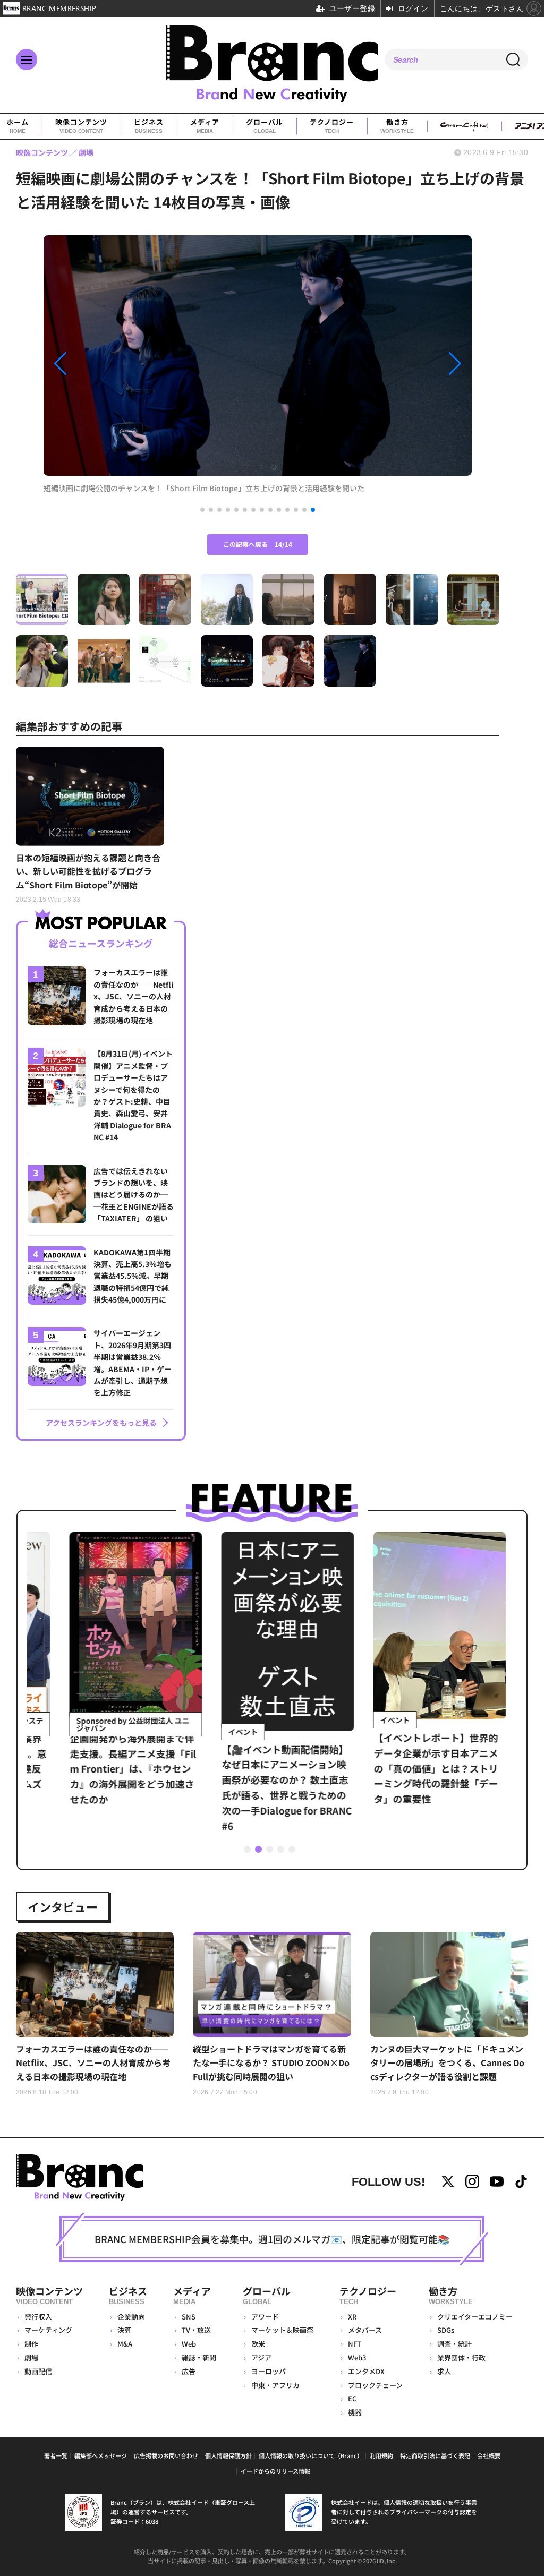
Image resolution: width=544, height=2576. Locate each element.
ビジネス (149, 126)
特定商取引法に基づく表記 (435, 2455)
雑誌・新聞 (199, 2357)
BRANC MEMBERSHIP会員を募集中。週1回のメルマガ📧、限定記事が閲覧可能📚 (272, 2239)
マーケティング (48, 2330)
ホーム (18, 126)
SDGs (446, 2330)
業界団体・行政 (461, 2357)
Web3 (357, 2357)
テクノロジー (332, 126)
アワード (265, 2317)
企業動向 (131, 2317)
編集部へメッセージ (101, 2455)
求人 (444, 2371)
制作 (31, 2344)
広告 (189, 2371)
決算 (124, 2330)
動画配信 (38, 2371)
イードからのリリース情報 (275, 2471)
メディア (205, 126)
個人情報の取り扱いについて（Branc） (311, 2455)
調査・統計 (454, 2344)
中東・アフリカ (275, 2385)
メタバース (365, 2330)
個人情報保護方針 (228, 2455)
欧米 (258, 2344)
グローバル (265, 126)
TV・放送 (196, 2330)
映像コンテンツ (81, 126)
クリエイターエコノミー (475, 2317)
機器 (355, 2412)
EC (352, 2398)
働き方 (397, 126)
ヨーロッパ (269, 2371)
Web (189, 2344)
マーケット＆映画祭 (282, 2330)
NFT (355, 2344)
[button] (108, 364)
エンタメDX (366, 2371)
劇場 (31, 2357)
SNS (189, 2317)
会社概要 (489, 2455)
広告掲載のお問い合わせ (166, 2455)
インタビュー (63, 1906)
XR (352, 2317)
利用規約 (381, 2455)
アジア (261, 2357)
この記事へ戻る (258, 544)
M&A (125, 2344)
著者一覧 (56, 2455)
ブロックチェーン (375, 2385)
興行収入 (38, 2317)
